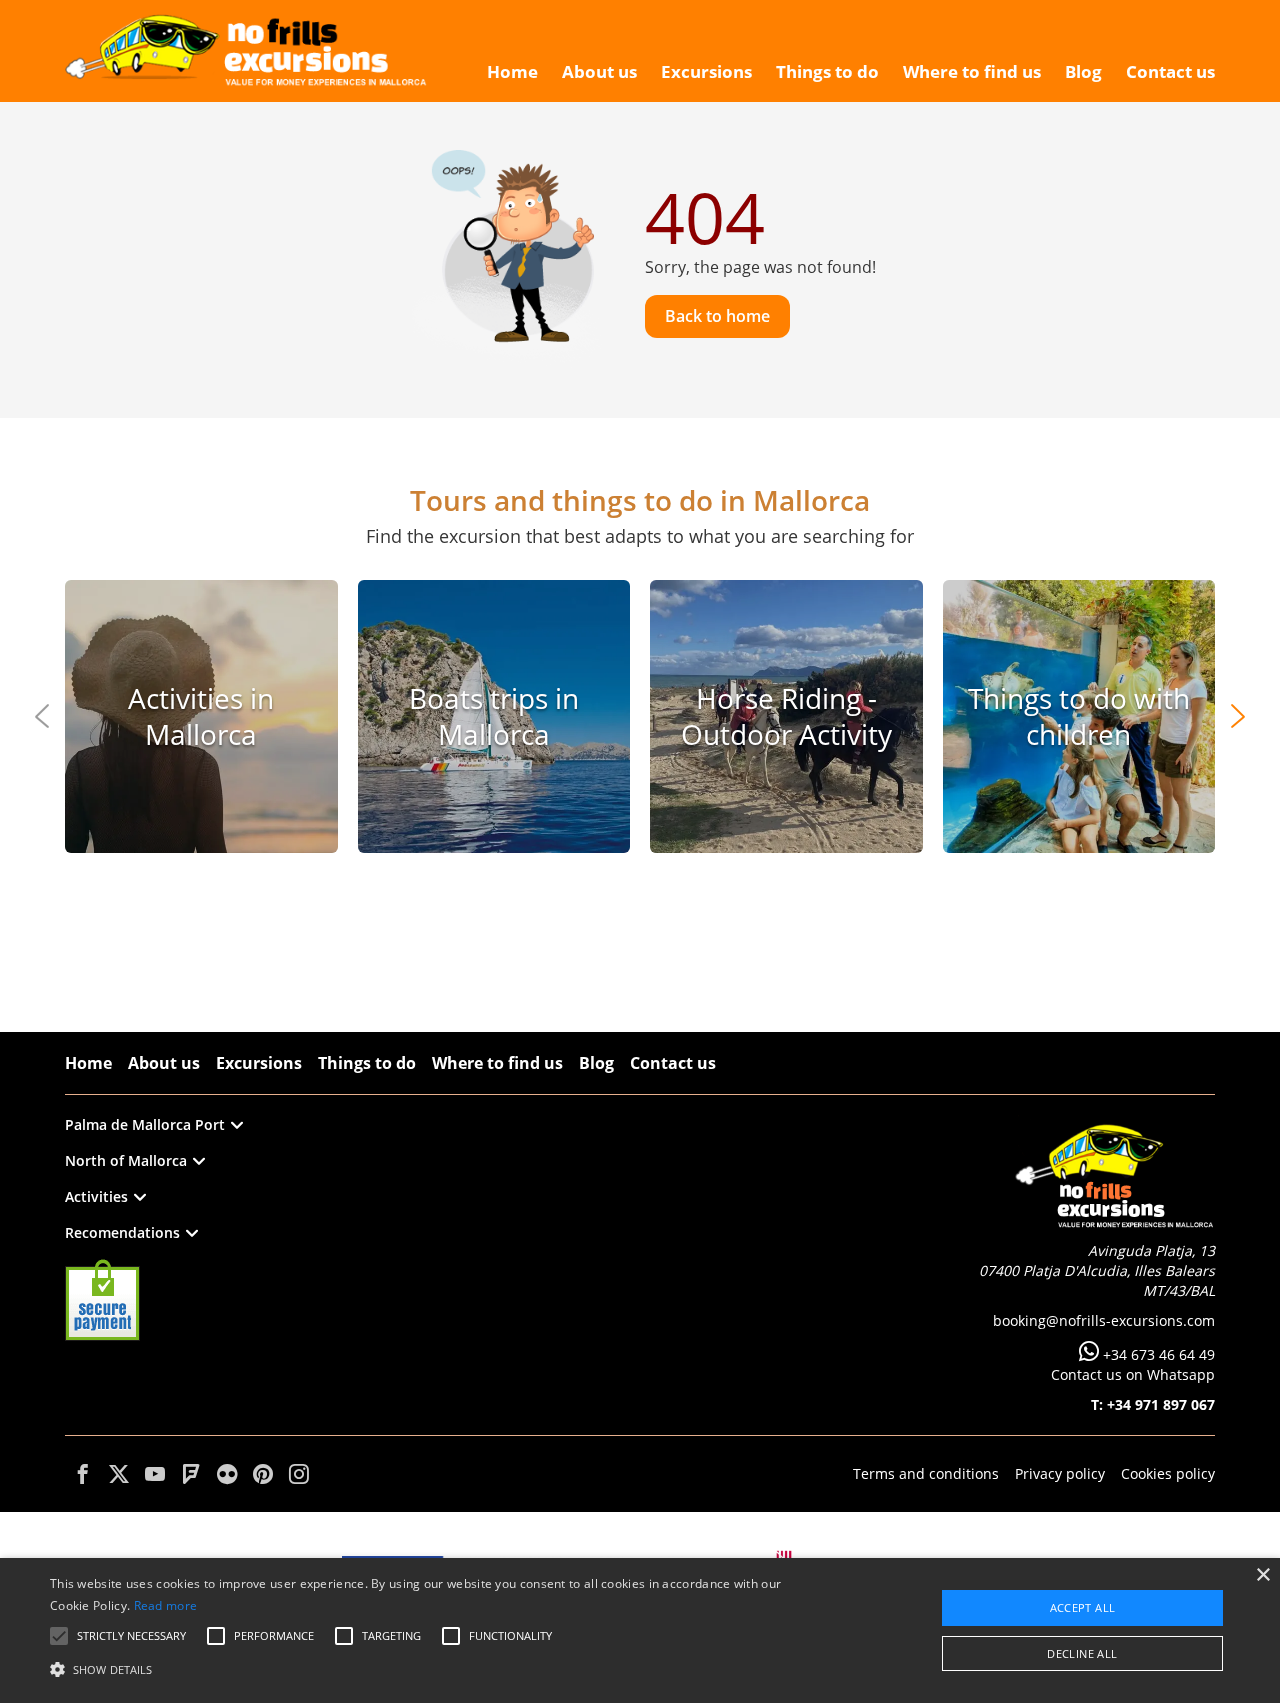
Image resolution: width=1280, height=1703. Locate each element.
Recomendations (122, 1232)
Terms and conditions (926, 1473)
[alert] (640, 1630)
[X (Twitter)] (119, 1474)
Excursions (259, 1063)
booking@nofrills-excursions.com (1104, 1320)
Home (88, 1063)
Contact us (673, 1063)
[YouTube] (155, 1474)
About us (164, 1063)
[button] (433, 1668)
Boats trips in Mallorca (494, 716)
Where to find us (497, 1063)
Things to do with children (1079, 716)
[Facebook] (83, 1474)
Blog (596, 1063)
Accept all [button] (1083, 1607)
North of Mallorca (126, 1160)
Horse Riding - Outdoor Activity (786, 716)
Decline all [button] (1082, 1653)
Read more (166, 1605)
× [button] (1262, 1575)
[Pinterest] (263, 1474)
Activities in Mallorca (201, 716)
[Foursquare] (191, 1474)
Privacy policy (1060, 1473)
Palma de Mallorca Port (145, 1124)
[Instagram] (299, 1474)
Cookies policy (1168, 1473)
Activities (96, 1196)
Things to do (367, 1063)
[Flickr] (227, 1474)
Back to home (717, 316)
